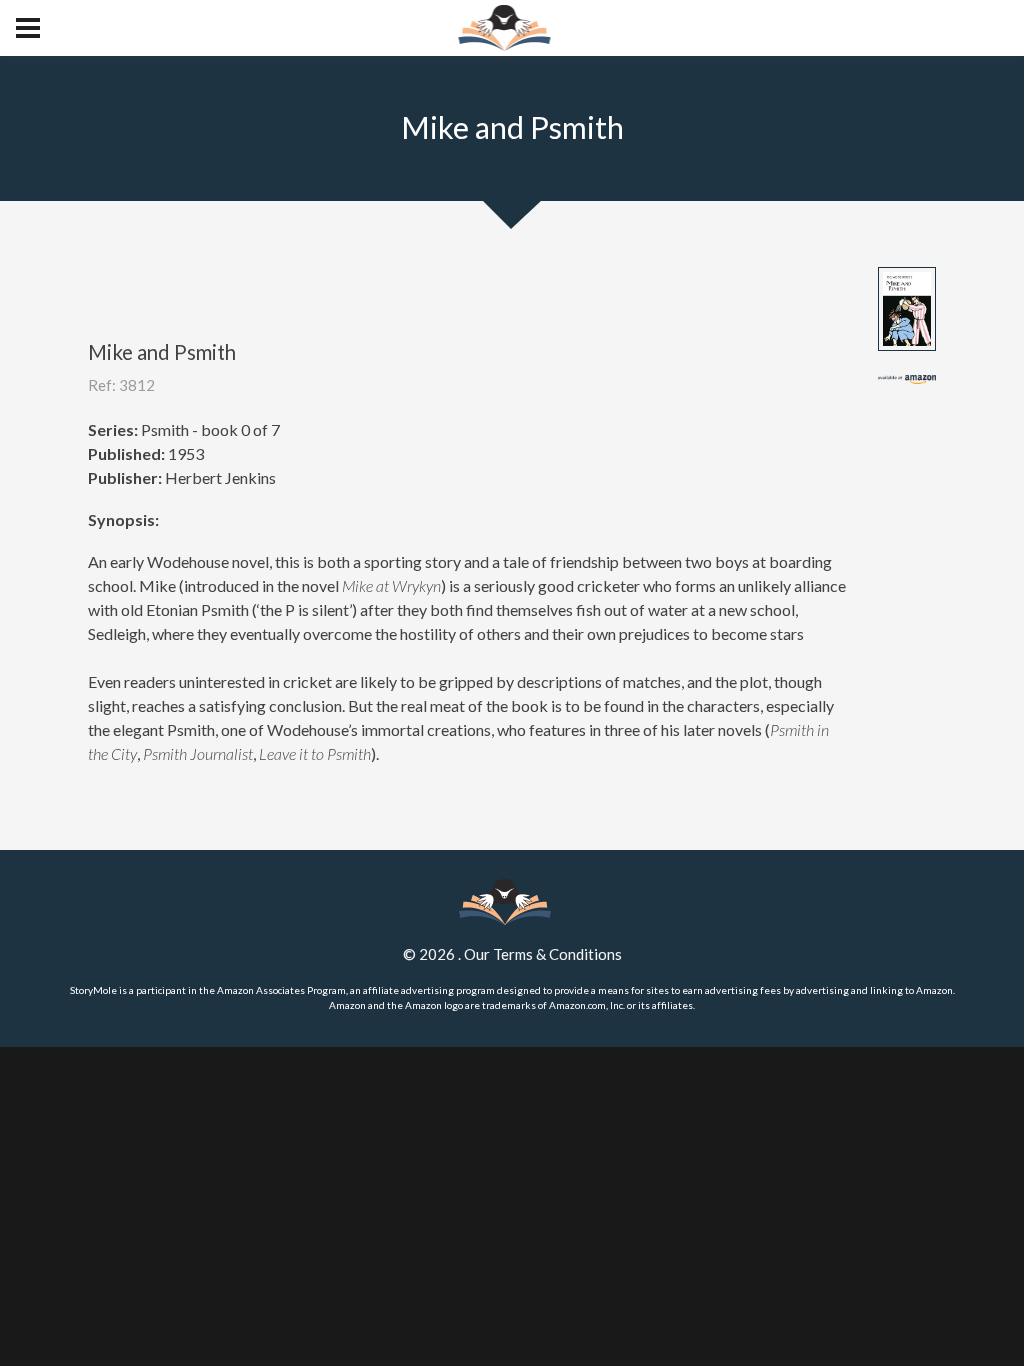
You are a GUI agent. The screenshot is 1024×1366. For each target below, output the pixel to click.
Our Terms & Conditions (543, 954)
